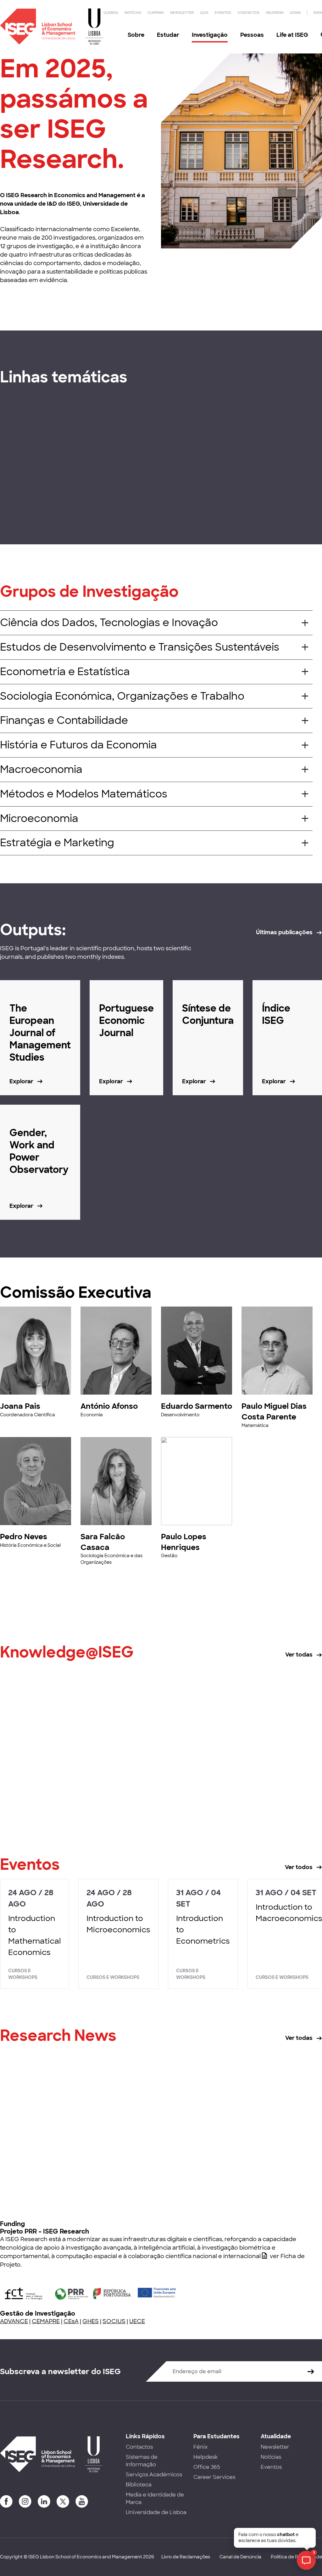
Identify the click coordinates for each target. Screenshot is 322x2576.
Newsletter (182, 13)
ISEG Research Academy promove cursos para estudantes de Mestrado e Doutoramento (50, 2178)
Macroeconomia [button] (41, 769)
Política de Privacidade (296, 2557)
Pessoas (252, 35)
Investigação (210, 35)
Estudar (168, 35)
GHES (91, 2321)
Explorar (21, 499)
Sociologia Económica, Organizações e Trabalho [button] (122, 696)
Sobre (136, 35)
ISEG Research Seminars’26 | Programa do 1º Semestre (266, 2173)
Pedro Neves (24, 1537)
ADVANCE (14, 2321)
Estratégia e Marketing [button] (57, 843)
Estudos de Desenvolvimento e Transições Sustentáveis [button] (140, 647)
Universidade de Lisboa (156, 2512)
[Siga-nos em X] (63, 2501)
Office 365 (207, 2467)
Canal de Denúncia (240, 2557)
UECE (137, 2321)
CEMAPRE (46, 2321)
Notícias (133, 13)
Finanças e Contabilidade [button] (64, 720)
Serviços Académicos (154, 2475)
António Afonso (109, 1406)
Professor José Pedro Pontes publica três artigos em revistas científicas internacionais (269, 1795)
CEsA (71, 2321)
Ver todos (299, 1867)
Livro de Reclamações (186, 2557)
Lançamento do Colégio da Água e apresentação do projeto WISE (157, 1790)
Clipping (156, 13)
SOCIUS (114, 2321)
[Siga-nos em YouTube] (82, 2501)
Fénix (200, 2447)
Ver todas (299, 1655)
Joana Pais (20, 1406)
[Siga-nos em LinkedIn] (44, 2501)
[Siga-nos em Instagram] (25, 2501)
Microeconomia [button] (39, 819)
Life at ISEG (292, 35)
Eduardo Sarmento (197, 1406)
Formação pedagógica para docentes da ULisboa (50, 1785)
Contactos (248, 13)
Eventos (223, 13)
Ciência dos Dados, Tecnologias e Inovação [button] (109, 623)
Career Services (214, 2477)
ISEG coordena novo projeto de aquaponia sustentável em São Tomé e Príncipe (159, 2178)
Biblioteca (139, 2485)
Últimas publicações (284, 932)
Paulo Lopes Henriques (184, 1542)
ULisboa (111, 13)
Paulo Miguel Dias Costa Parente (274, 1411)
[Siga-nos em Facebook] (6, 2501)
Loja (204, 13)
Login (295, 13)
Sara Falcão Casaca (103, 1542)
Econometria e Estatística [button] (65, 672)
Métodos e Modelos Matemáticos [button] (84, 794)
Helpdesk (275, 13)
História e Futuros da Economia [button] (78, 745)
